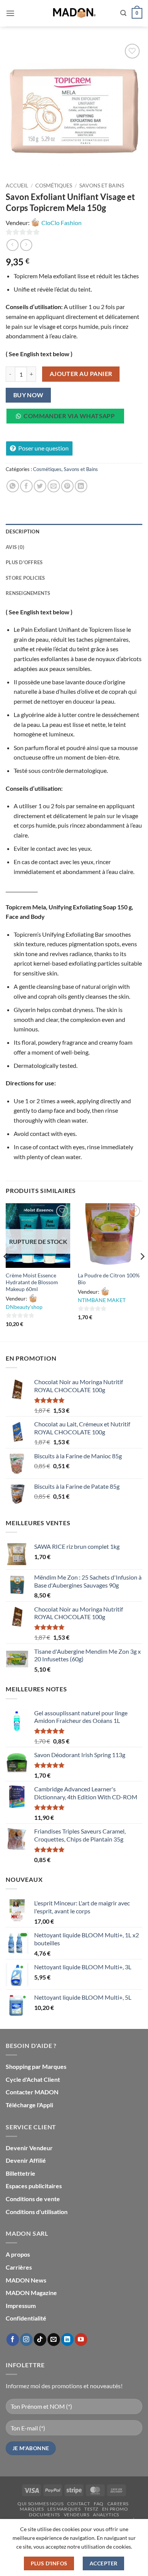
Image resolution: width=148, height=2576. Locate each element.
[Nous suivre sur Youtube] (81, 2340)
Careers (118, 2504)
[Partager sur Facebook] (26, 486)
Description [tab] (23, 531)
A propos (18, 2254)
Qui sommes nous (40, 2504)
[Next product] (12, 245)
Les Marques (64, 2509)
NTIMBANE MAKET (102, 1300)
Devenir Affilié (26, 2160)
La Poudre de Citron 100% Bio (109, 1279)
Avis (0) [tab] (15, 547)
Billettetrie (20, 2173)
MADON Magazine (31, 2293)
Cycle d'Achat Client (33, 2079)
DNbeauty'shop (24, 1307)
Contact (79, 2504)
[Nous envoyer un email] (54, 2340)
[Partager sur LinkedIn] (81, 486)
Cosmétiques (54, 186)
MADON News (26, 2280)
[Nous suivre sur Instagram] (26, 2340)
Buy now (28, 395)
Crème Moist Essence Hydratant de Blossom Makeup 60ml (32, 1282)
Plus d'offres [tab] (24, 562)
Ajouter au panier (81, 374)
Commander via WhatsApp (69, 416)
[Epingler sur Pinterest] (67, 486)
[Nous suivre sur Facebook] (13, 2340)
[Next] (142, 1272)
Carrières (19, 2267)
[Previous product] (26, 245)
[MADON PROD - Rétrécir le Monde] (74, 13)
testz (91, 2509)
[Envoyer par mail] (54, 486)
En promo (115, 2509)
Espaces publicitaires (34, 2186)
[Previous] (6, 1272)
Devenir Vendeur (29, 2148)
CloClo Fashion (61, 223)
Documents (44, 2515)
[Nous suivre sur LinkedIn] (67, 2340)
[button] (10, 13)
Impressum (21, 2306)
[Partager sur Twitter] (40, 486)
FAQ (99, 2504)
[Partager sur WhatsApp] (13, 486)
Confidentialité (26, 2318)
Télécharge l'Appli (29, 2105)
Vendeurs (77, 2515)
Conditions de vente (33, 2199)
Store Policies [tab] (25, 578)
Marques (32, 2509)
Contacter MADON (32, 2092)
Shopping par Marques (36, 2066)
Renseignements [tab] (28, 593)
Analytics (106, 2515)
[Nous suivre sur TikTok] (40, 2340)
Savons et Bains (102, 186)
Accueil (17, 186)
